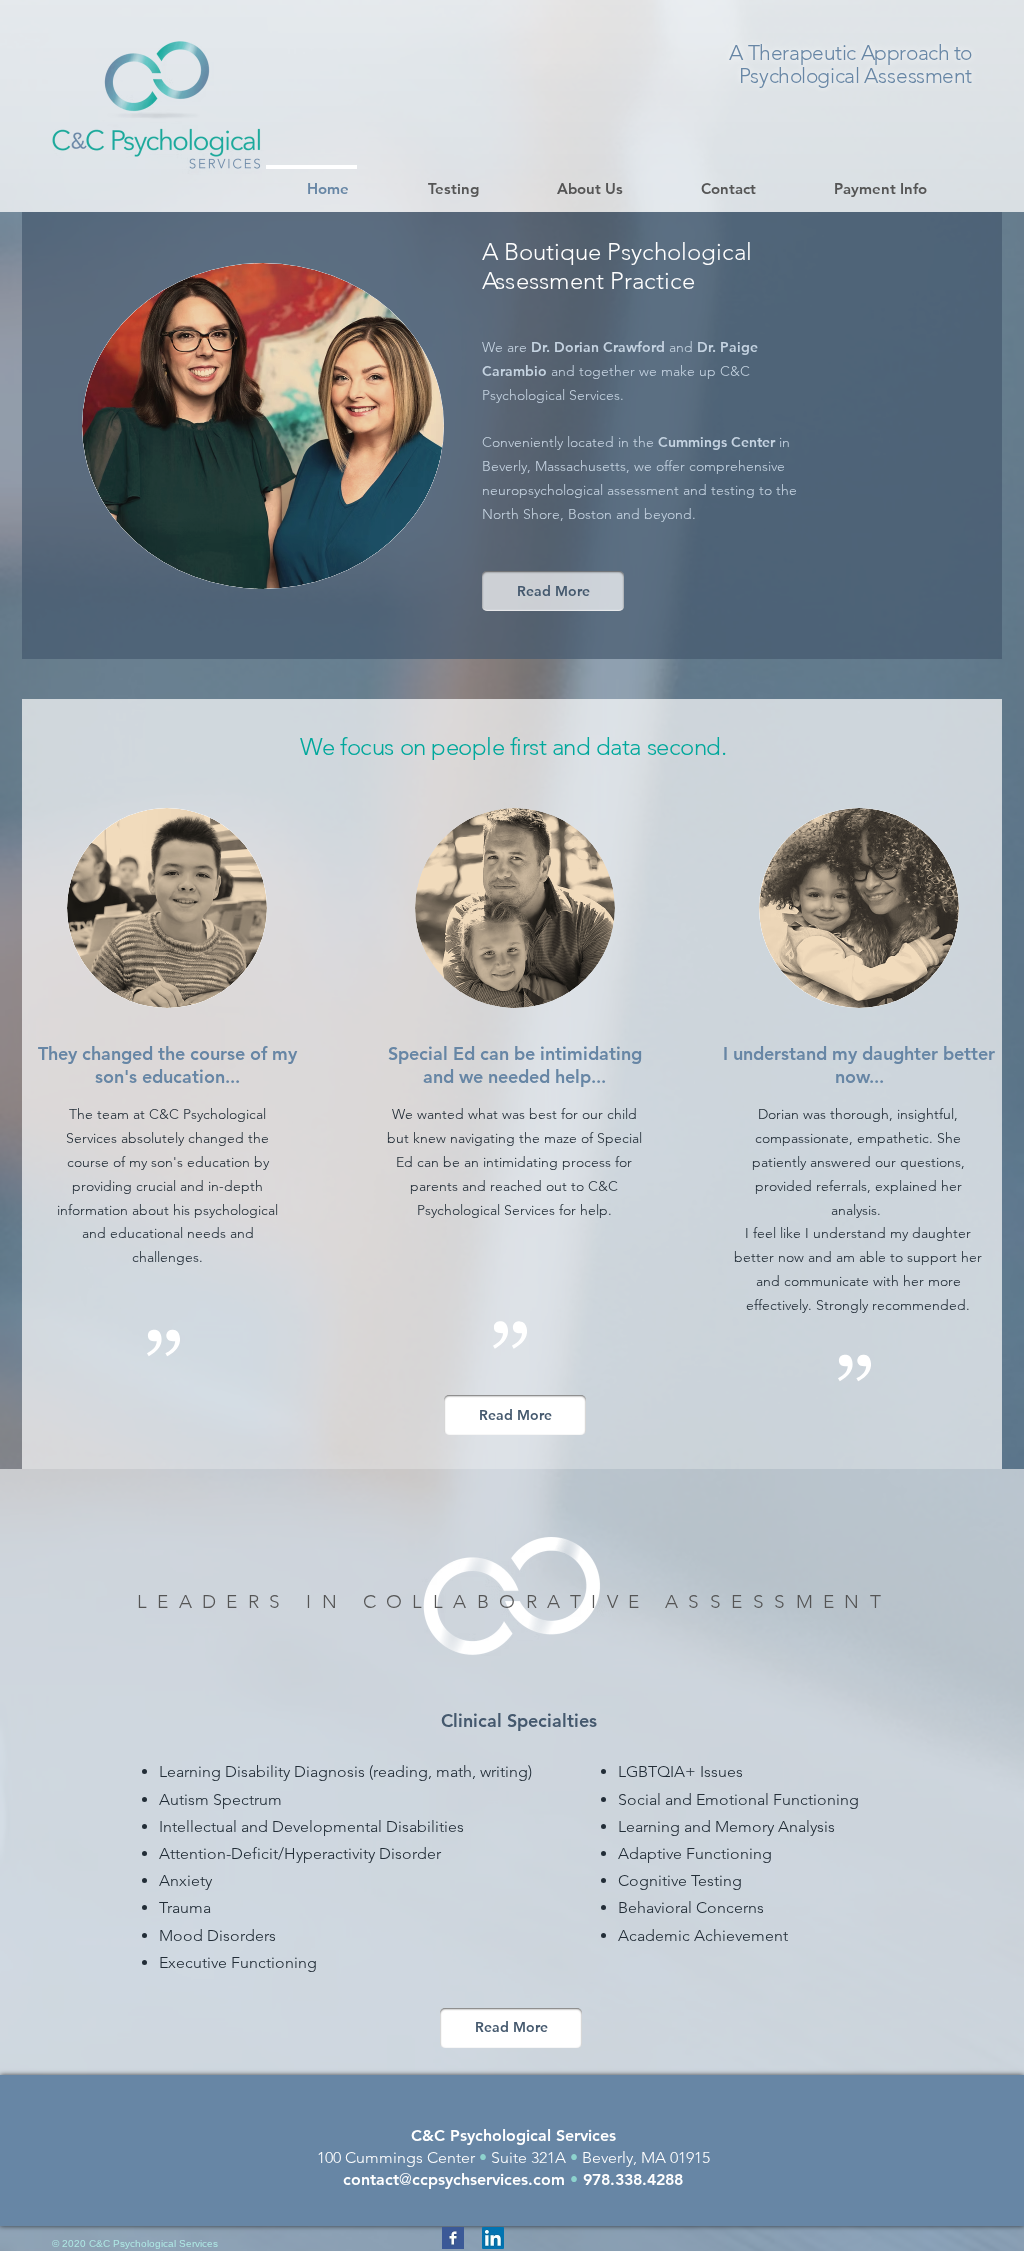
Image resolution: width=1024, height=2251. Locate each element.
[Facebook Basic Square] (453, 2238)
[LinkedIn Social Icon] (493, 2238)
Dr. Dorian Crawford (598, 347)
